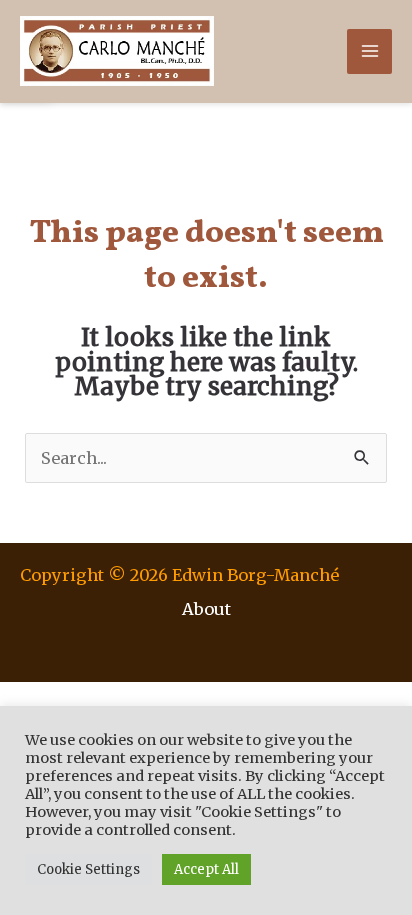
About (206, 609)
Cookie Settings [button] (88, 869)
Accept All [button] (206, 869)
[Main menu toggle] (369, 51)
